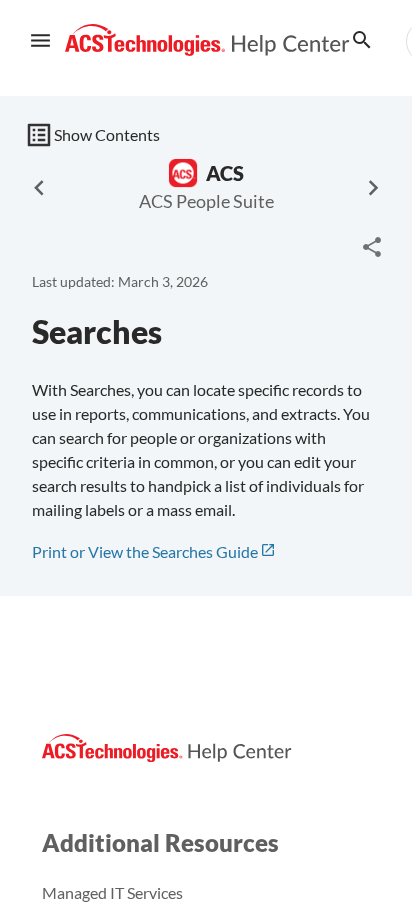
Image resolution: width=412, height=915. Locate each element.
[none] (372, 247)
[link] (207, 40)
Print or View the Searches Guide (145, 551)
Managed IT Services (112, 892)
